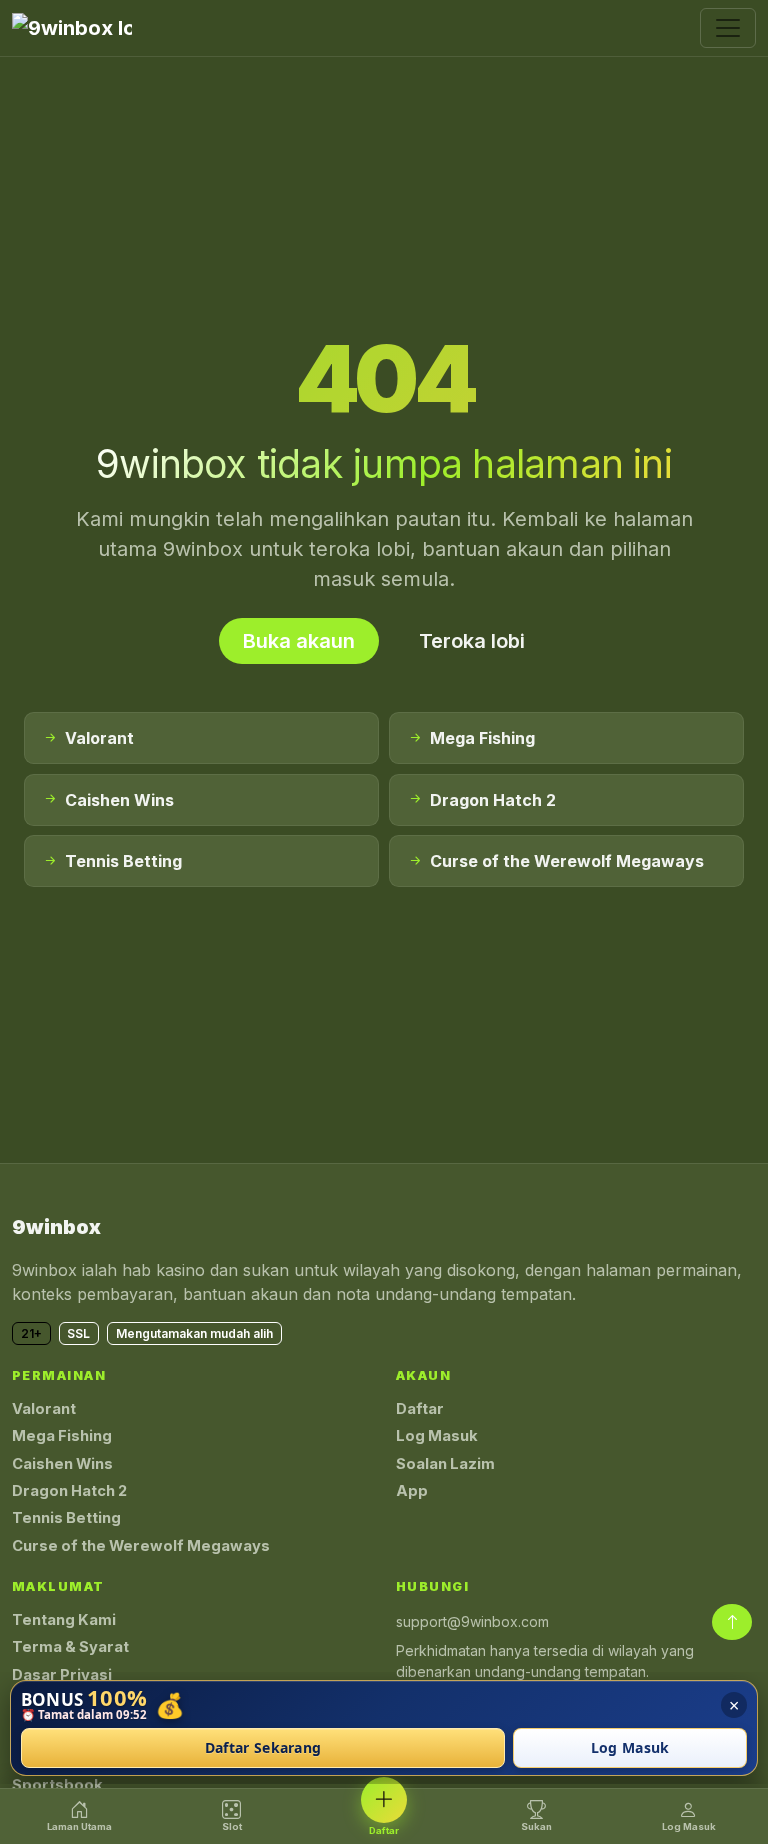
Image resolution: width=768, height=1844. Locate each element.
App (412, 1491)
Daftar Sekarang (263, 1748)
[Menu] (728, 28)
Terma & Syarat (70, 1647)
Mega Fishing (62, 1436)
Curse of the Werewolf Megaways (141, 1546)
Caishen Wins (62, 1464)
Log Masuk (437, 1436)
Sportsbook (57, 1785)
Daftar (420, 1409)
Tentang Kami (64, 1620)
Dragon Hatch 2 (69, 1491)
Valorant (44, 1409)
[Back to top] (732, 1622)
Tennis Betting (66, 1518)
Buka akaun (299, 641)
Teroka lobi (472, 641)
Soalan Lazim (445, 1464)
